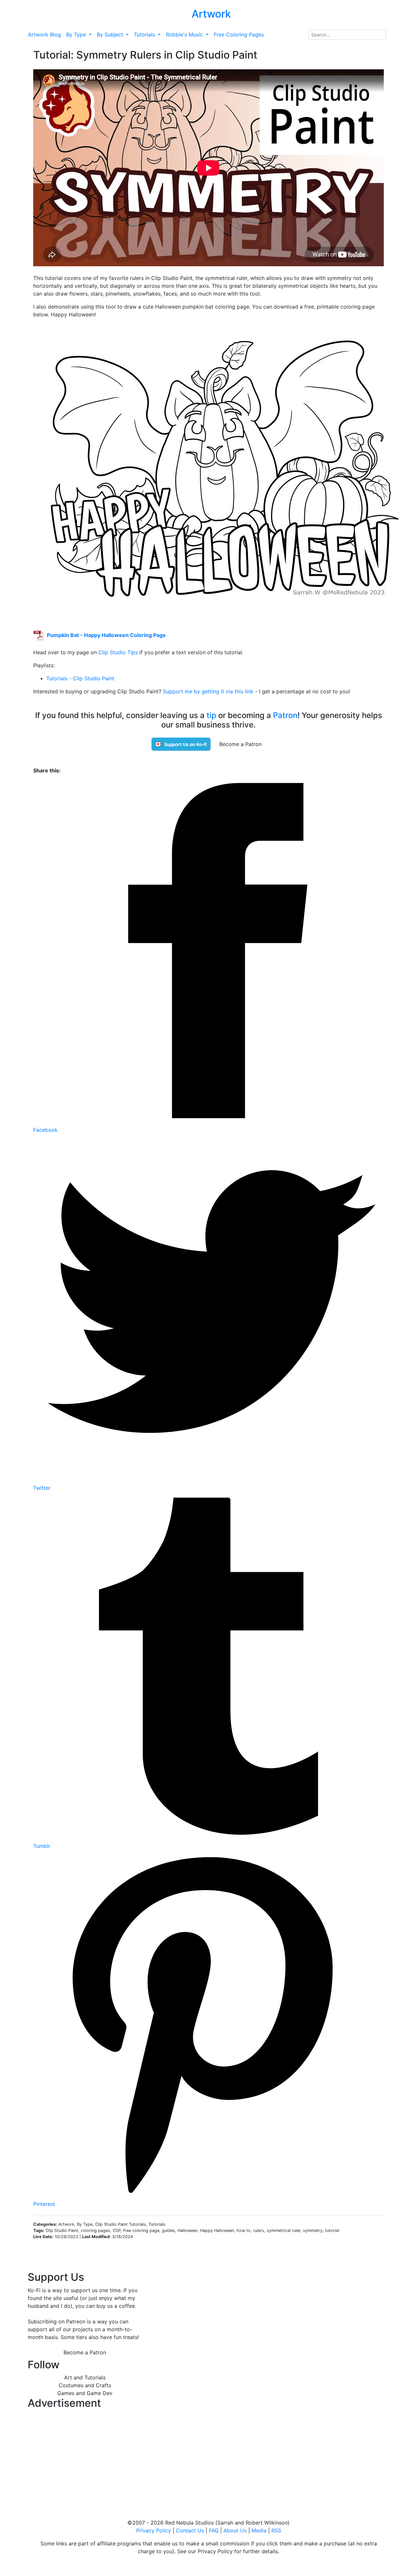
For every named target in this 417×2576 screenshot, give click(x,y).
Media (259, 2530)
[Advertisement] (85, 2458)
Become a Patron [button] (240, 744)
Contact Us (190, 2530)
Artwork (211, 14)
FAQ (214, 2530)
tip (211, 715)
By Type (77, 35)
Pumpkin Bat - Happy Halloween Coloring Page (106, 635)
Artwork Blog (44, 35)
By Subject (111, 35)
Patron (285, 715)
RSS (276, 2530)
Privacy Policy (154, 2530)
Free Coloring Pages (239, 35)
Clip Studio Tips (118, 652)
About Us (235, 2530)
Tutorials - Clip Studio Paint (80, 678)
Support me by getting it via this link (208, 691)
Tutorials (145, 35)
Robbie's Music (185, 35)
